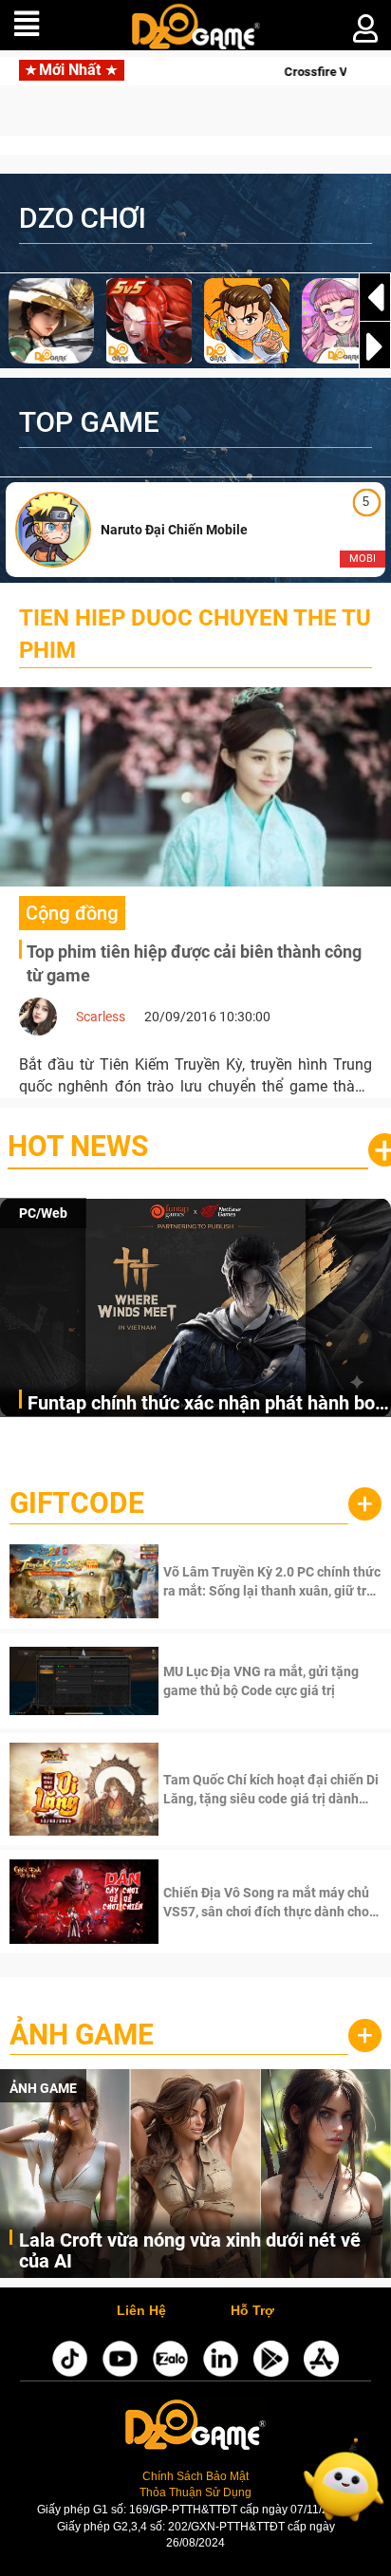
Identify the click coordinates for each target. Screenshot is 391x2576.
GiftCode (77, 1503)
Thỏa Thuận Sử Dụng (195, 2492)
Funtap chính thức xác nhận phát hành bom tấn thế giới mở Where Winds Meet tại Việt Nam (209, 1404)
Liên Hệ (141, 2311)
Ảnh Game (82, 2035)
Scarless (101, 1017)
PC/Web (43, 1213)
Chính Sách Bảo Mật (195, 2476)
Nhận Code (270, 1581)
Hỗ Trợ (252, 2311)
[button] (375, 346)
